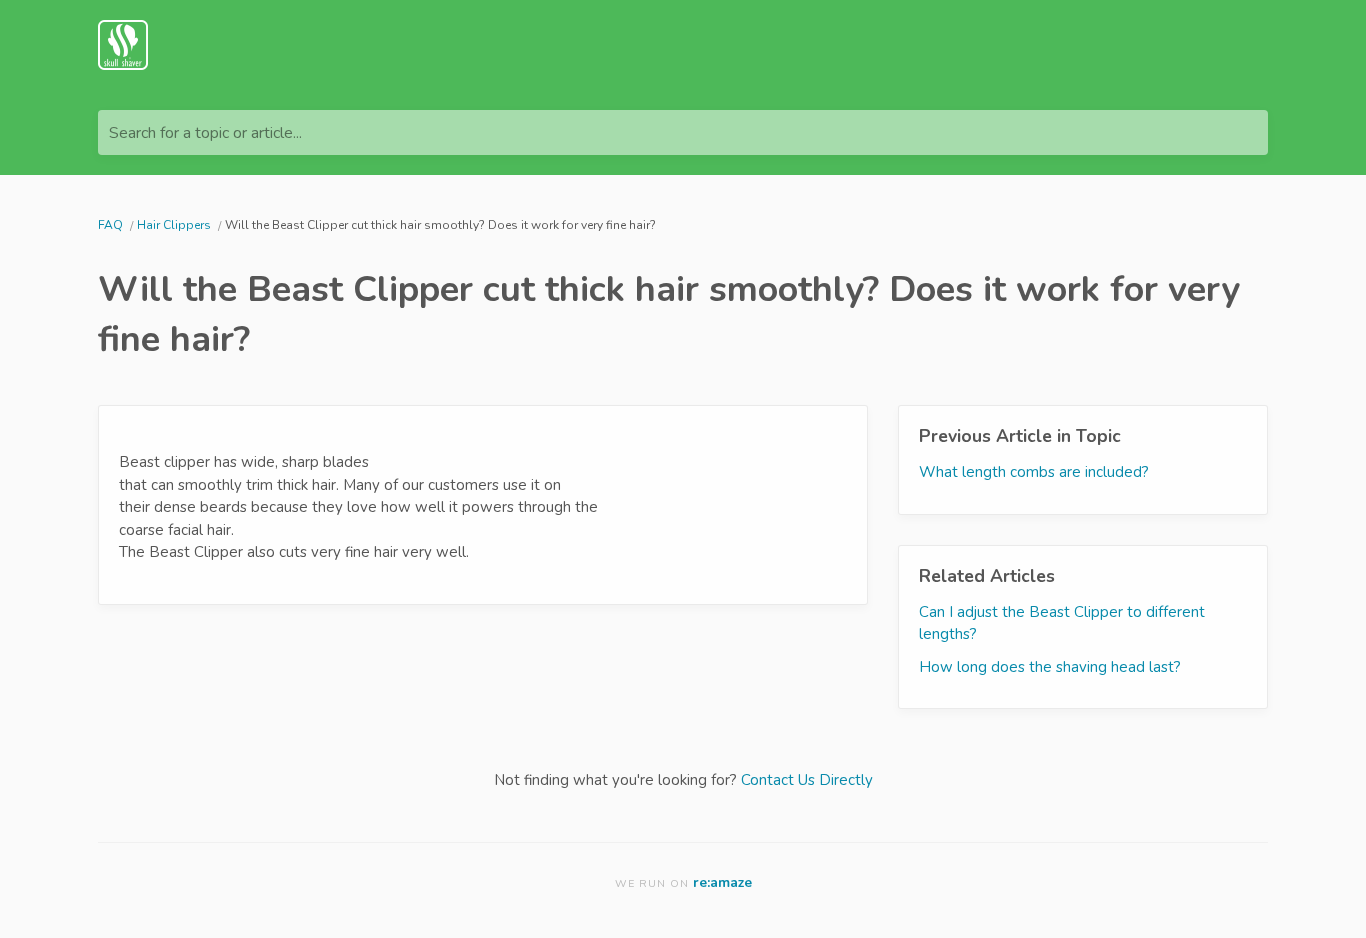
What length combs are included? (1034, 472)
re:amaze (722, 882)
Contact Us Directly (807, 780)
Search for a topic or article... (205, 133)
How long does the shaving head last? (1050, 667)
